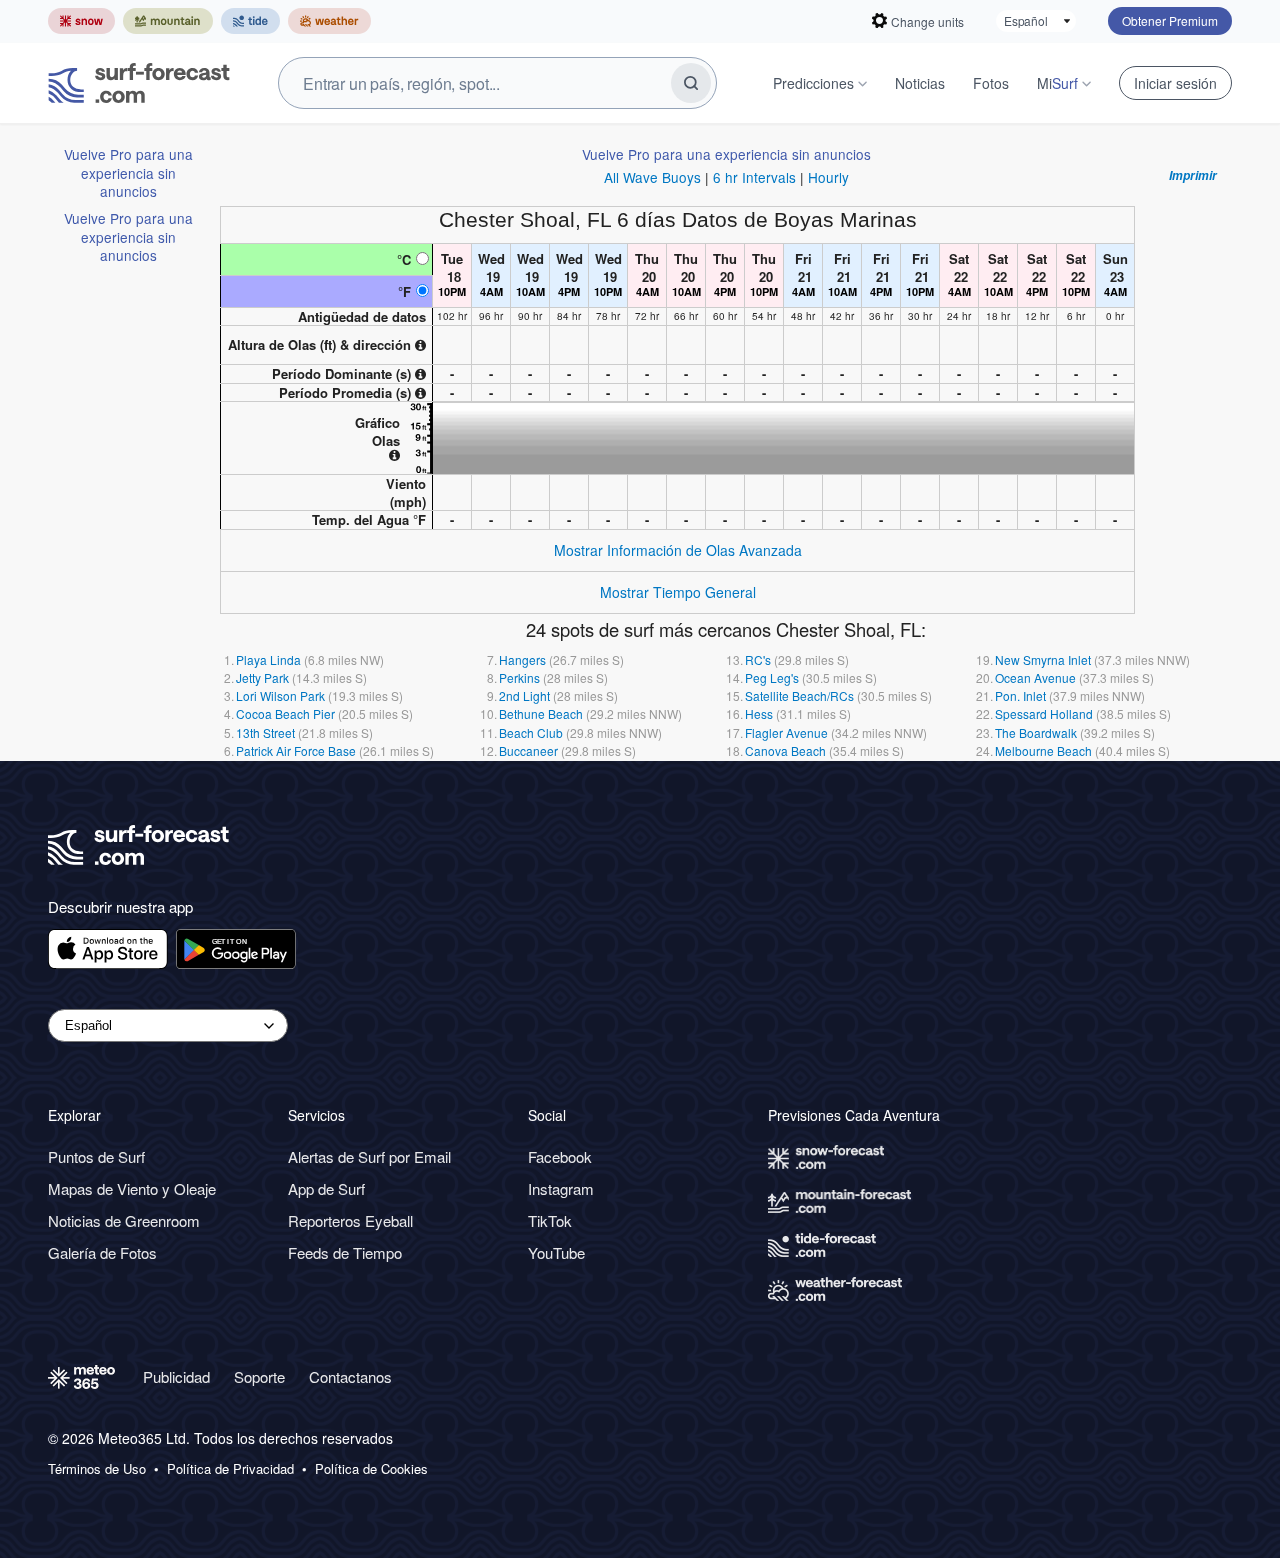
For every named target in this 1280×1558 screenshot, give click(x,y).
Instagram (561, 1188)
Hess (759, 713)
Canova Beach (785, 750)
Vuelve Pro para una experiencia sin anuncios (128, 172)
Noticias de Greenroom (124, 1220)
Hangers (522, 659)
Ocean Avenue (1035, 677)
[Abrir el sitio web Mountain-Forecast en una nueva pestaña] (168, 21)
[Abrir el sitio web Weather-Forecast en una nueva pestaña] (329, 21)
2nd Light (524, 695)
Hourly (828, 177)
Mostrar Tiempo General (678, 592)
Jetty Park (262, 677)
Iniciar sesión (1175, 83)
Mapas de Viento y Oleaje (132, 1188)
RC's (758, 659)
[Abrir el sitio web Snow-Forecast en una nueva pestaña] (81, 21)
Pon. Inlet (1020, 695)
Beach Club (531, 732)
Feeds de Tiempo (345, 1252)
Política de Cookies (371, 1469)
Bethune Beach (541, 713)
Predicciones (813, 83)
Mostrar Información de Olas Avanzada (678, 550)
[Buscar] (691, 83)
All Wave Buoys (652, 177)
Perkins (519, 677)
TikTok (550, 1220)
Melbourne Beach (1043, 750)
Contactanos (350, 1376)
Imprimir (1193, 176)
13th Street (265, 732)
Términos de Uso (97, 1469)
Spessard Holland (1044, 713)
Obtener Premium (1170, 20)
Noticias (920, 83)
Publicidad (176, 1376)
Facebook (560, 1156)
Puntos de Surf (96, 1156)
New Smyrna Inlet (1043, 659)
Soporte (259, 1376)
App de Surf (326, 1188)
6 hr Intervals (754, 177)
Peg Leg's (772, 677)
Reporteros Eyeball (350, 1220)
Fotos (991, 83)
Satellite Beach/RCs (799, 695)
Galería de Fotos (102, 1252)
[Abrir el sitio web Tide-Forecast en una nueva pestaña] (250, 21)
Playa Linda (268, 659)
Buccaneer (528, 750)
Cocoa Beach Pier (285, 713)
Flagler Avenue (786, 732)
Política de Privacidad (230, 1469)
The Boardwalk (1036, 732)
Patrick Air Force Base (296, 750)
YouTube (556, 1252)
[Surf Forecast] (139, 83)
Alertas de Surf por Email (369, 1156)
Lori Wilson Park (280, 695)
